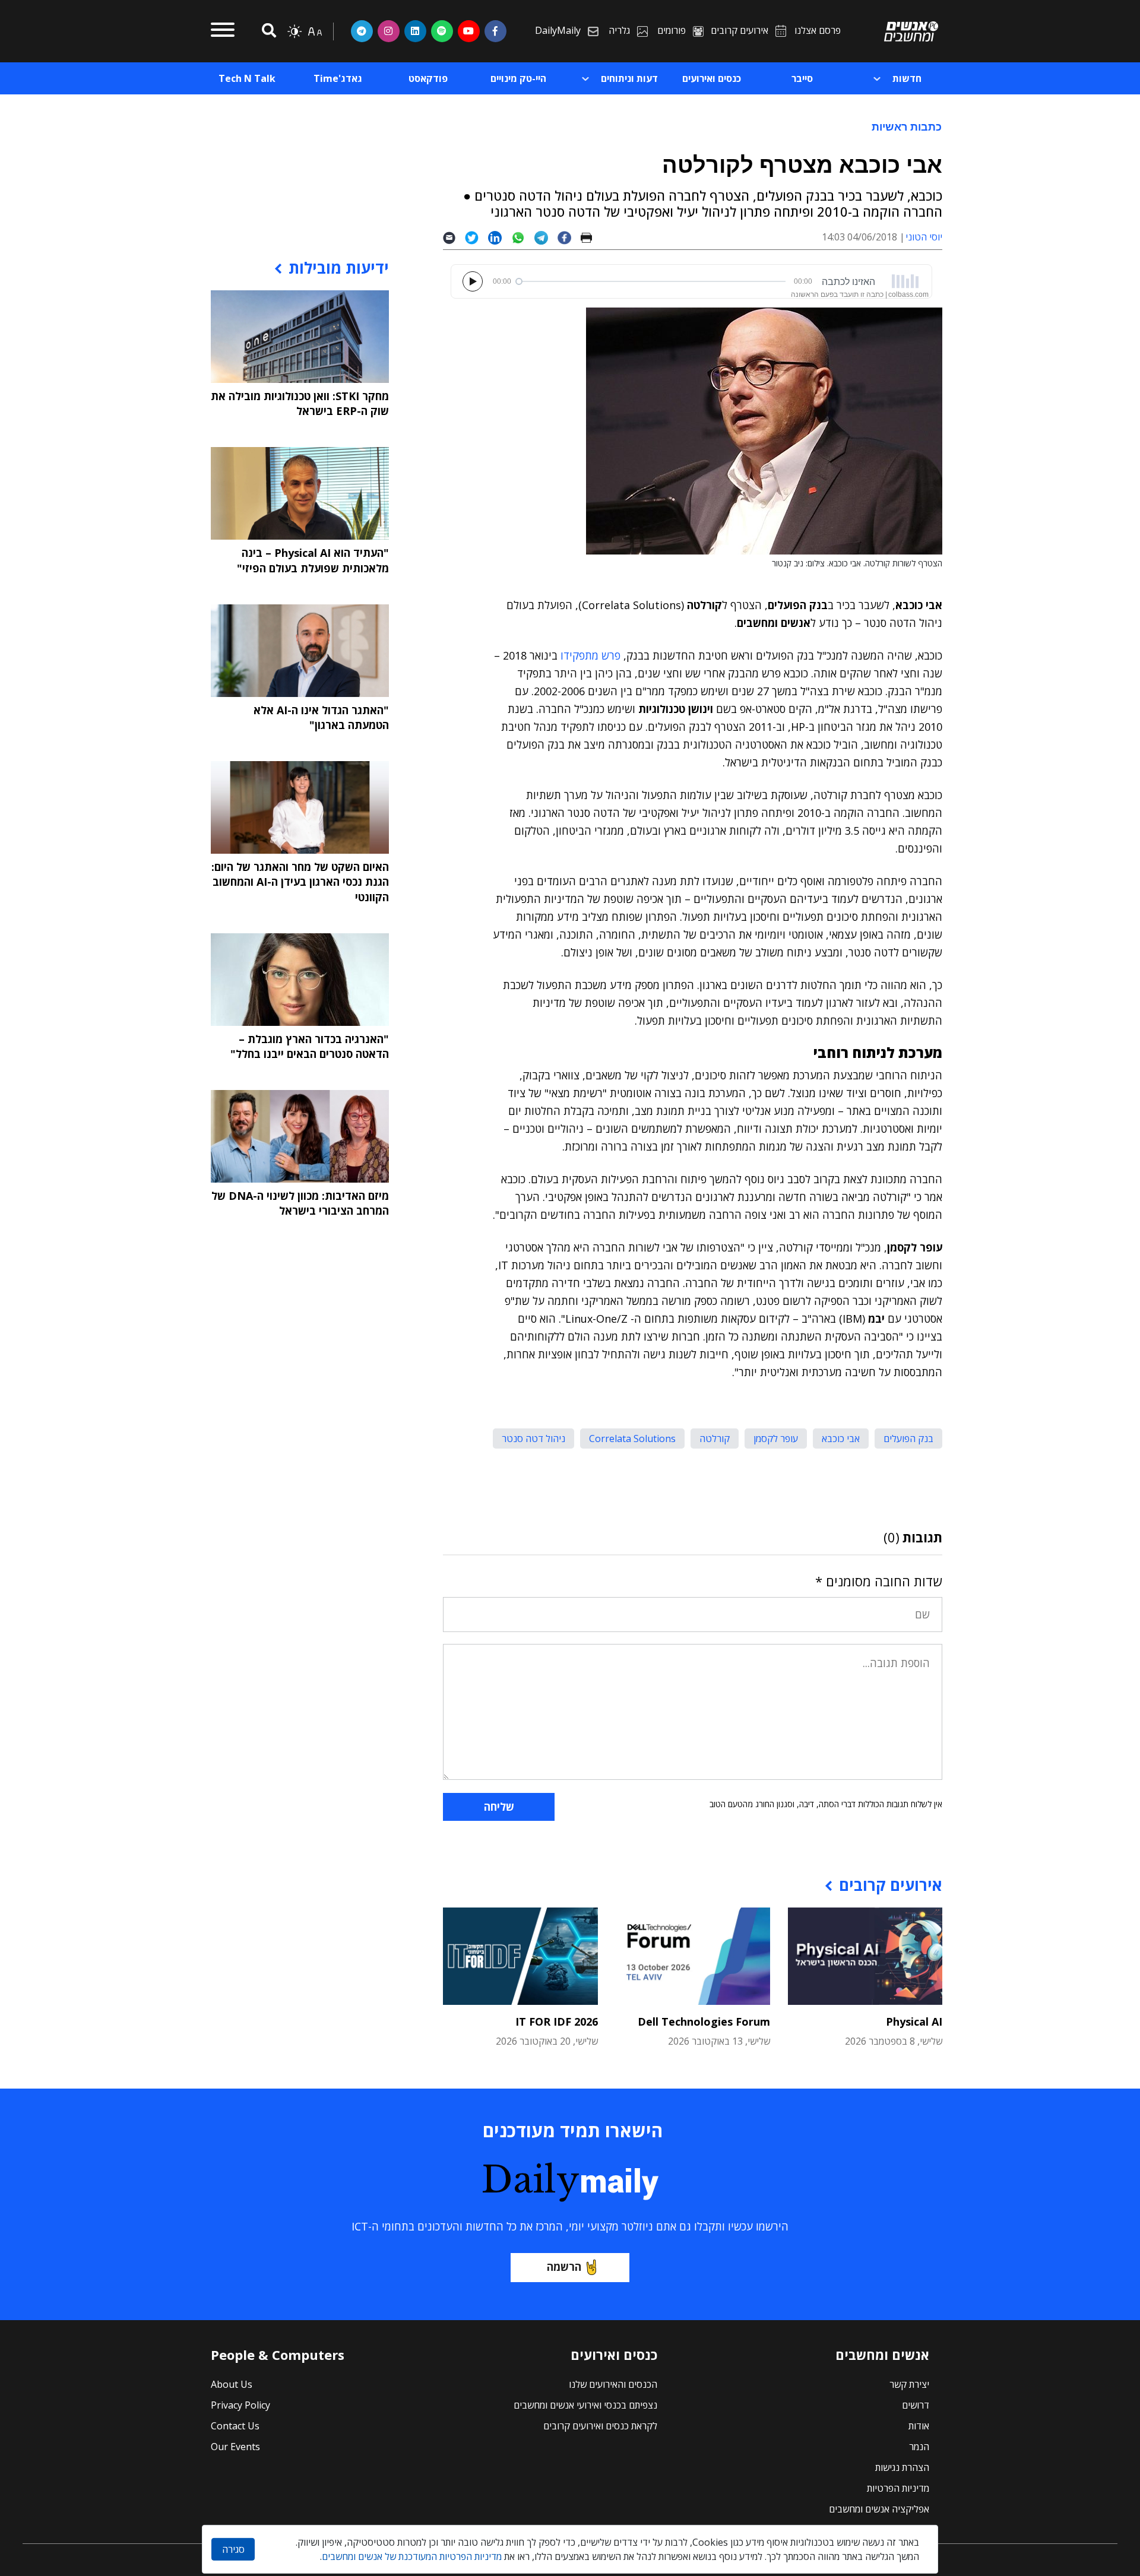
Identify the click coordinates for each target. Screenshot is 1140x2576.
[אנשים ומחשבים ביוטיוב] (469, 31)
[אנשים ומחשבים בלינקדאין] (415, 31)
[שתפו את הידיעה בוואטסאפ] (523, 237)
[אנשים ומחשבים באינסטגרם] (389, 31)
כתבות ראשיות (907, 126)
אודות (919, 2426)
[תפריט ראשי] (223, 31)
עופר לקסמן (776, 1438)
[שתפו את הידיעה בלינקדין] (500, 237)
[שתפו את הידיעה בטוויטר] (476, 237)
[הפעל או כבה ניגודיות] (294, 31)
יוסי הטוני (924, 237)
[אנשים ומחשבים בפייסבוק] (495, 31)
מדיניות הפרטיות (898, 2488)
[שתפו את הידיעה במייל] (454, 237)
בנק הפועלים (908, 1438)
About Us (232, 2384)
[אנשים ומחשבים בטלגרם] (362, 31)
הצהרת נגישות (902, 2467)
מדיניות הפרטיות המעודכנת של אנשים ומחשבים (412, 2556)
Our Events (235, 2447)
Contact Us (235, 2426)
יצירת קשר (909, 2384)
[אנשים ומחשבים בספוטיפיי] (442, 31)
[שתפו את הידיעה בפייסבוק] (569, 237)
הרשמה (564, 2267)
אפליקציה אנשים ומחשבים (879, 2509)
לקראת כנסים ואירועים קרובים (600, 2426)
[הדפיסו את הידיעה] (591, 237)
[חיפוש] (267, 31)
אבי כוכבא (841, 1438)
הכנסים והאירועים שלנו (613, 2384)
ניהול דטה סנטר (533, 1438)
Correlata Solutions (632, 1438)
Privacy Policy (240, 2405)
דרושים (916, 2405)
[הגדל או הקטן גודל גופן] (315, 31)
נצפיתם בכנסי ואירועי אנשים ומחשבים (585, 2405)
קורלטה (715, 1438)
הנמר (919, 2447)
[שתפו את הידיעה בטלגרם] (546, 237)
